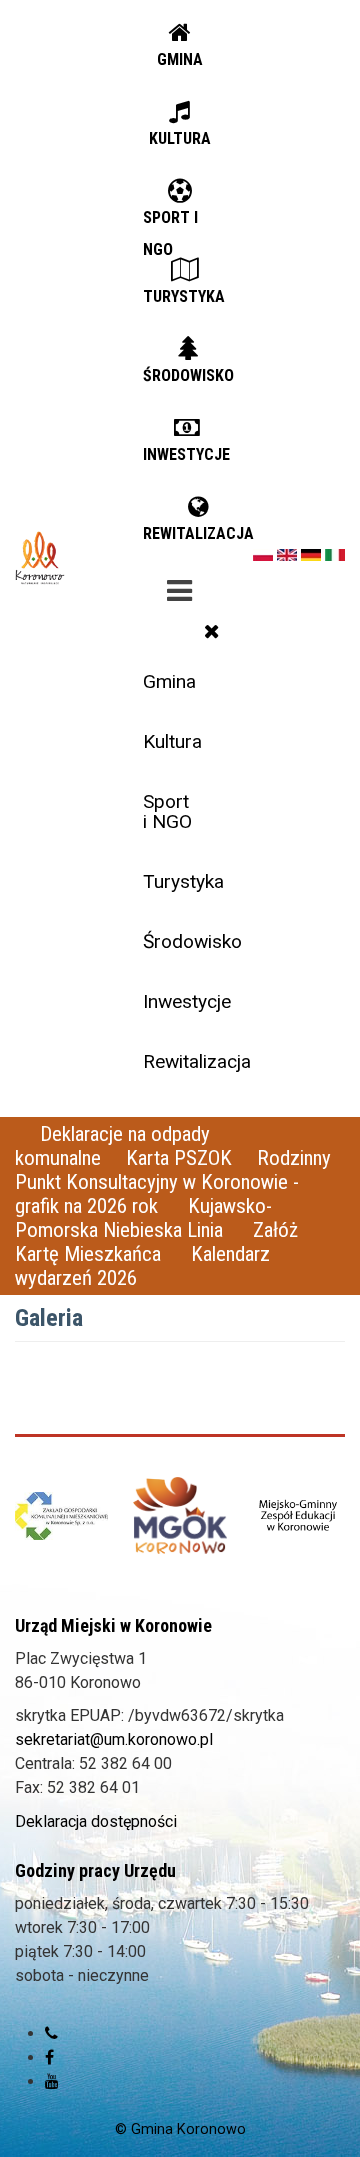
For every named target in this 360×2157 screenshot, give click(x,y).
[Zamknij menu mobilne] (212, 631)
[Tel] (51, 2033)
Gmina (169, 681)
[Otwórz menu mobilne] (180, 587)
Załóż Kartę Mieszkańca (156, 1242)
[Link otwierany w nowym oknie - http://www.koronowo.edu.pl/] (298, 1516)
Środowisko (187, 941)
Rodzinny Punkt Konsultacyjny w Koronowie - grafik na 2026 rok (173, 1182)
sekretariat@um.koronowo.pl (114, 1739)
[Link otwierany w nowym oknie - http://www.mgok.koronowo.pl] (179, 1515)
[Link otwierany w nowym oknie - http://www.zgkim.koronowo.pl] (61, 1516)
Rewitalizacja (187, 1061)
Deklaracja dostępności (96, 1821)
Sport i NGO (167, 811)
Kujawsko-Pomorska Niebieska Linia (143, 1218)
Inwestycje (187, 1001)
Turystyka (183, 881)
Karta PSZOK (179, 1158)
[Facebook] (49, 2057)
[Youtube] (52, 2081)
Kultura (172, 741)
